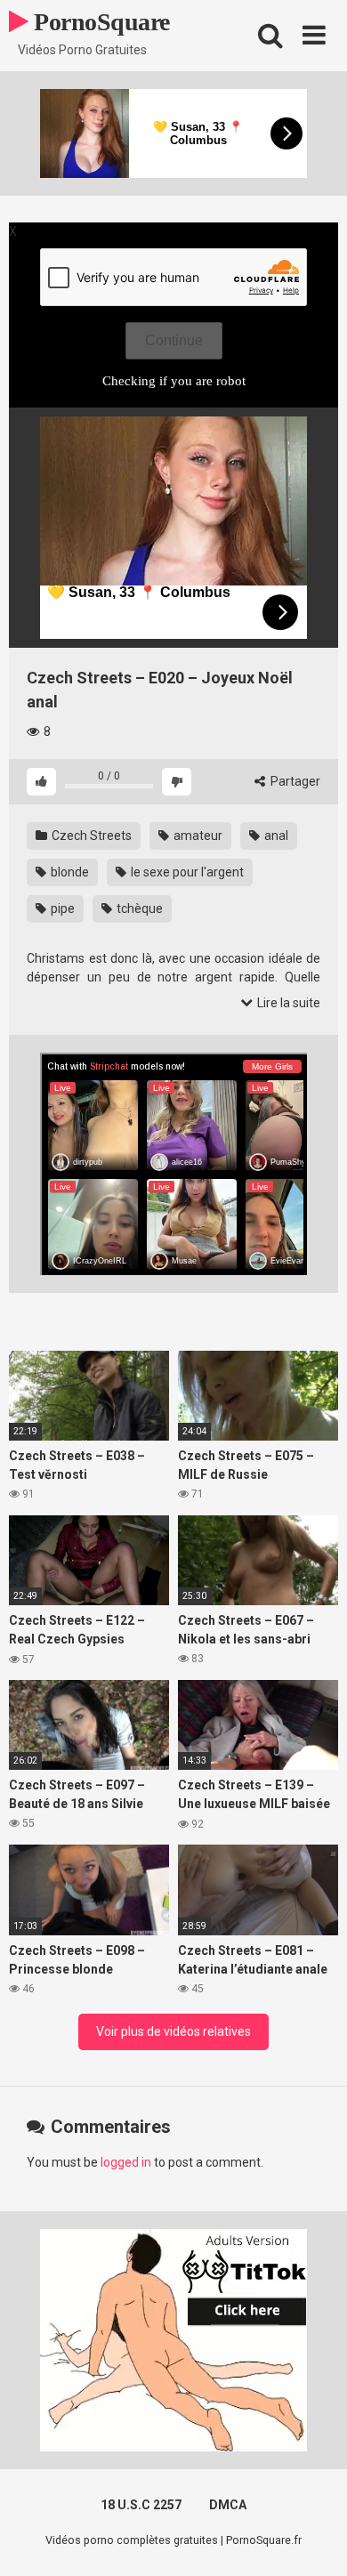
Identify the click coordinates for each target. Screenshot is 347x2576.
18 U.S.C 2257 (141, 2505)
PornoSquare (99, 22)
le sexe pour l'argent (186, 872)
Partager (294, 781)
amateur (197, 836)
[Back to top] (314, 2540)
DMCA (228, 2505)
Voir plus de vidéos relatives (173, 2031)
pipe (61, 908)
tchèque (138, 908)
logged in (126, 2162)
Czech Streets (90, 836)
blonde (69, 872)
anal (275, 836)
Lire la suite (287, 1003)
